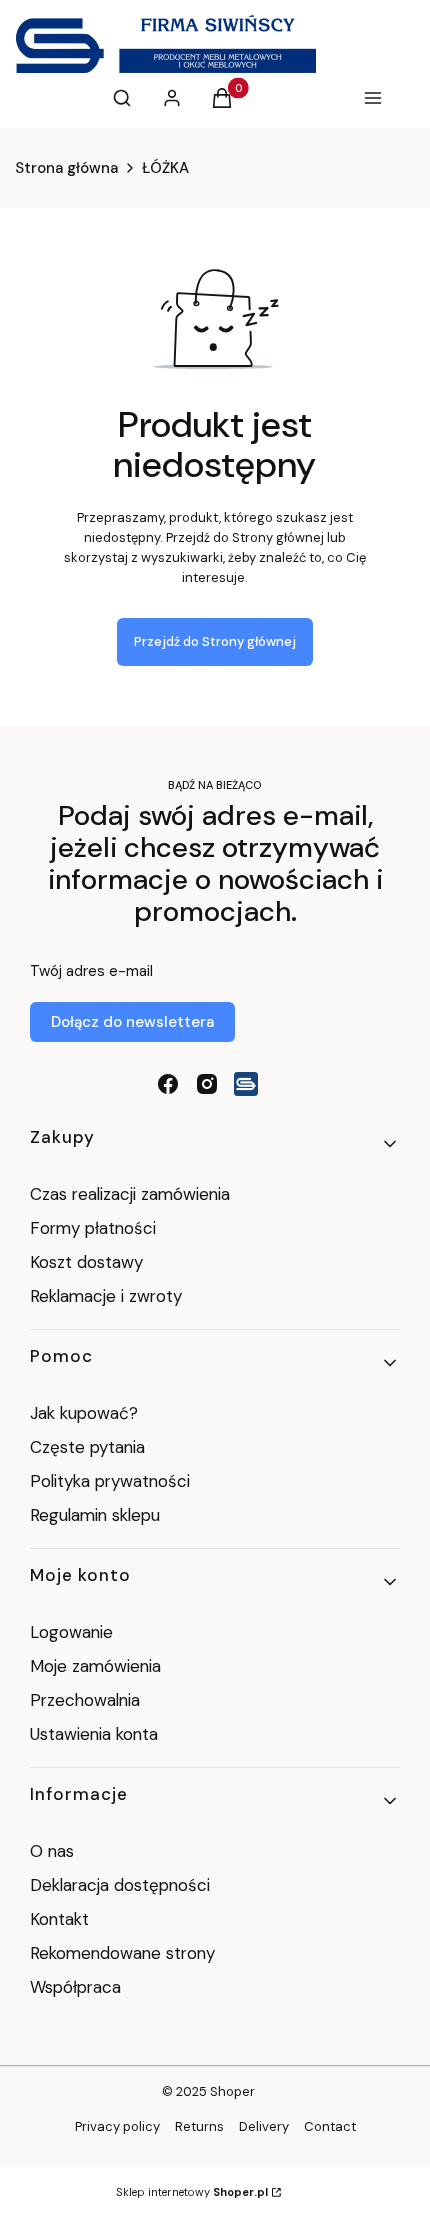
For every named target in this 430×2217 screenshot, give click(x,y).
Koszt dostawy (86, 1262)
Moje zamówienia (95, 1666)
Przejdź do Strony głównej (215, 641)
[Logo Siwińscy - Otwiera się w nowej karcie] (246, 1084)
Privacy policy (117, 2126)
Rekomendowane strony (122, 1953)
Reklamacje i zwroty (106, 1296)
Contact (330, 2126)
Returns (199, 2126)
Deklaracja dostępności (120, 1885)
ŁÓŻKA (165, 168)
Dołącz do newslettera (132, 1022)
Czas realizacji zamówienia (130, 1194)
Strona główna (66, 168)
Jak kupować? (84, 1413)
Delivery (264, 2126)
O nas (52, 1851)
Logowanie (71, 1632)
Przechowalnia (85, 1700)
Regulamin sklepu (95, 1515)
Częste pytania (87, 1447)
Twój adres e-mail (91, 971)
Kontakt (59, 1919)
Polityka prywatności (110, 1481)
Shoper (232, 2091)
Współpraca (75, 1987)
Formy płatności (93, 1228)
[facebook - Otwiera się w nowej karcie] (168, 1084)
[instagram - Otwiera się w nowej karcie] (207, 1084)
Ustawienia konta (94, 1734)
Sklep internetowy (192, 2192)
